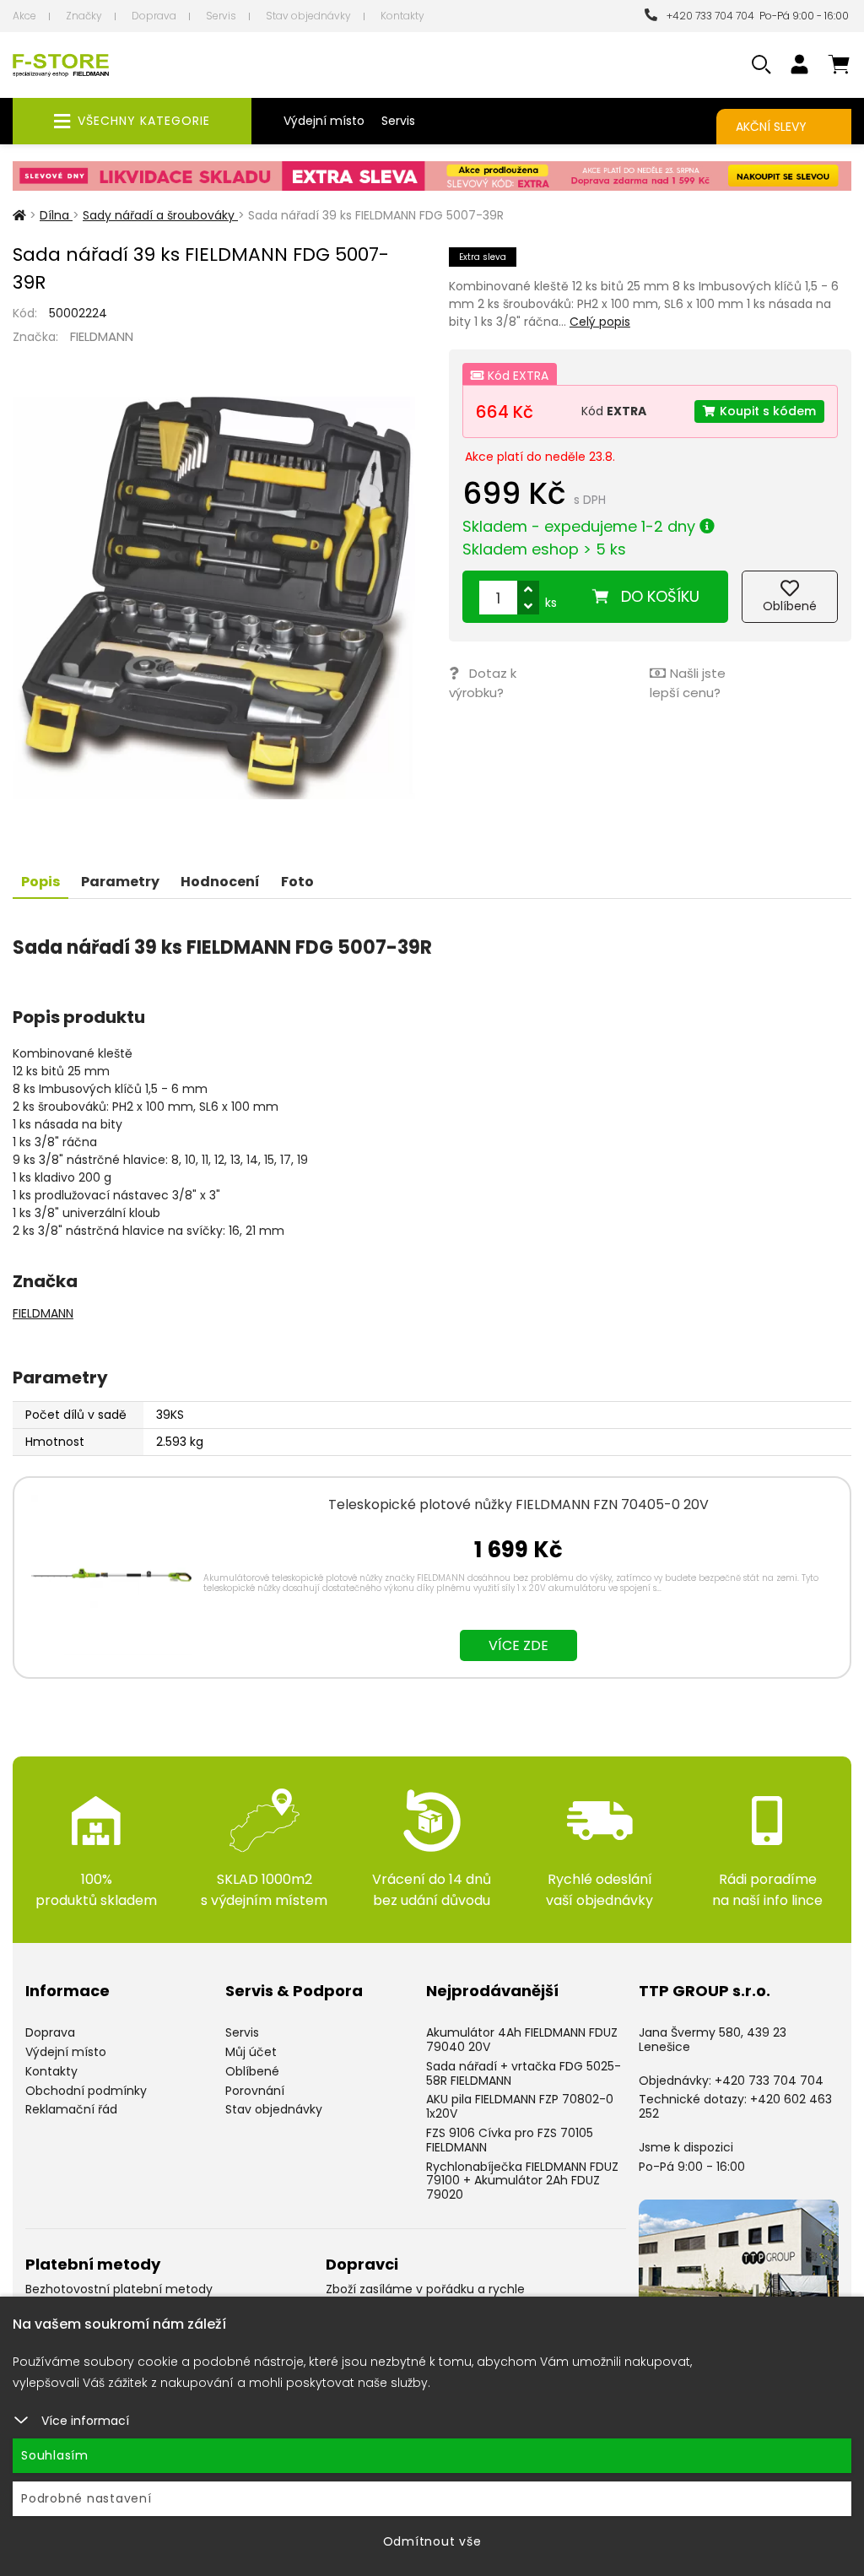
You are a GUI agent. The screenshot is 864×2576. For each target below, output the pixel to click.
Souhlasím (55, 2455)
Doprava (154, 16)
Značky (84, 16)
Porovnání (255, 2091)
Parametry (120, 882)
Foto (297, 882)
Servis (221, 16)
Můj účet (251, 2052)
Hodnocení (220, 882)
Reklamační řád (71, 2109)
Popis (40, 882)
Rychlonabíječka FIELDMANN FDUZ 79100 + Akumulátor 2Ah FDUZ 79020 (522, 2181)
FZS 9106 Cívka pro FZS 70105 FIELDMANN (510, 2140)
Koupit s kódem (768, 411)
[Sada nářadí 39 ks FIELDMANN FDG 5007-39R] (214, 598)
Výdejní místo (324, 121)
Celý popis (600, 322)
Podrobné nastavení (86, 2498)
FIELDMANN (102, 336)
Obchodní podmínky (86, 2091)
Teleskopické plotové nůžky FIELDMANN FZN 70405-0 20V (518, 1504)
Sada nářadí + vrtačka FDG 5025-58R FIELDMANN (524, 2073)
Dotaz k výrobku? (483, 683)
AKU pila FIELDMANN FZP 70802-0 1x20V (520, 2106)
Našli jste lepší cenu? (688, 683)
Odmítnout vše (432, 2541)
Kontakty (402, 16)
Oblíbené (252, 2071)
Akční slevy (771, 127)
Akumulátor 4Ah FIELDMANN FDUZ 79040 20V (522, 2040)
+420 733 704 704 (708, 16)
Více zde (518, 1645)
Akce (24, 16)
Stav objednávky (308, 16)
